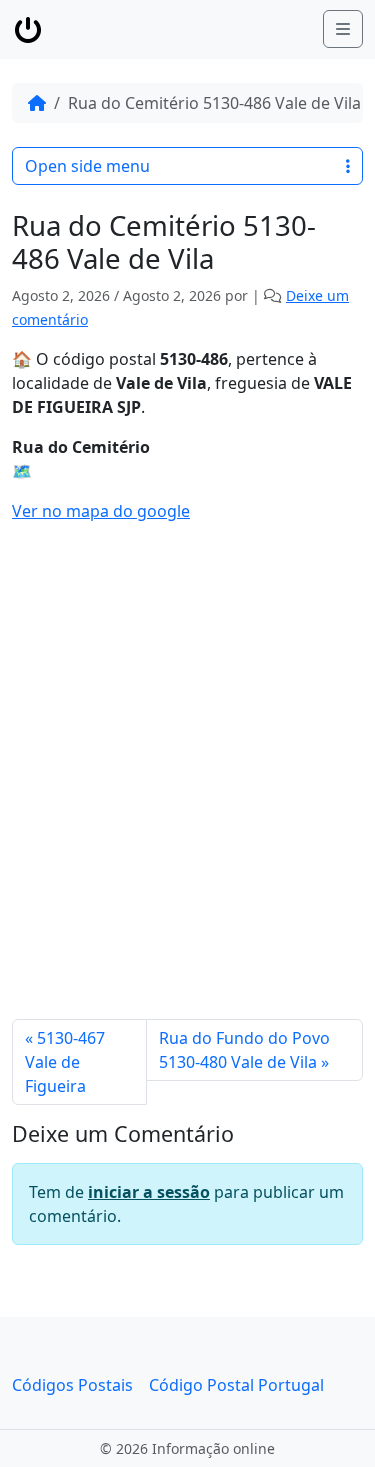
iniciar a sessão (149, 1192)
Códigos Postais (72, 1385)
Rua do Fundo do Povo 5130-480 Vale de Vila (244, 1050)
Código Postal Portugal (236, 1385)
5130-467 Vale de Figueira (65, 1062)
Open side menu (87, 166)
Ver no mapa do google (101, 511)
